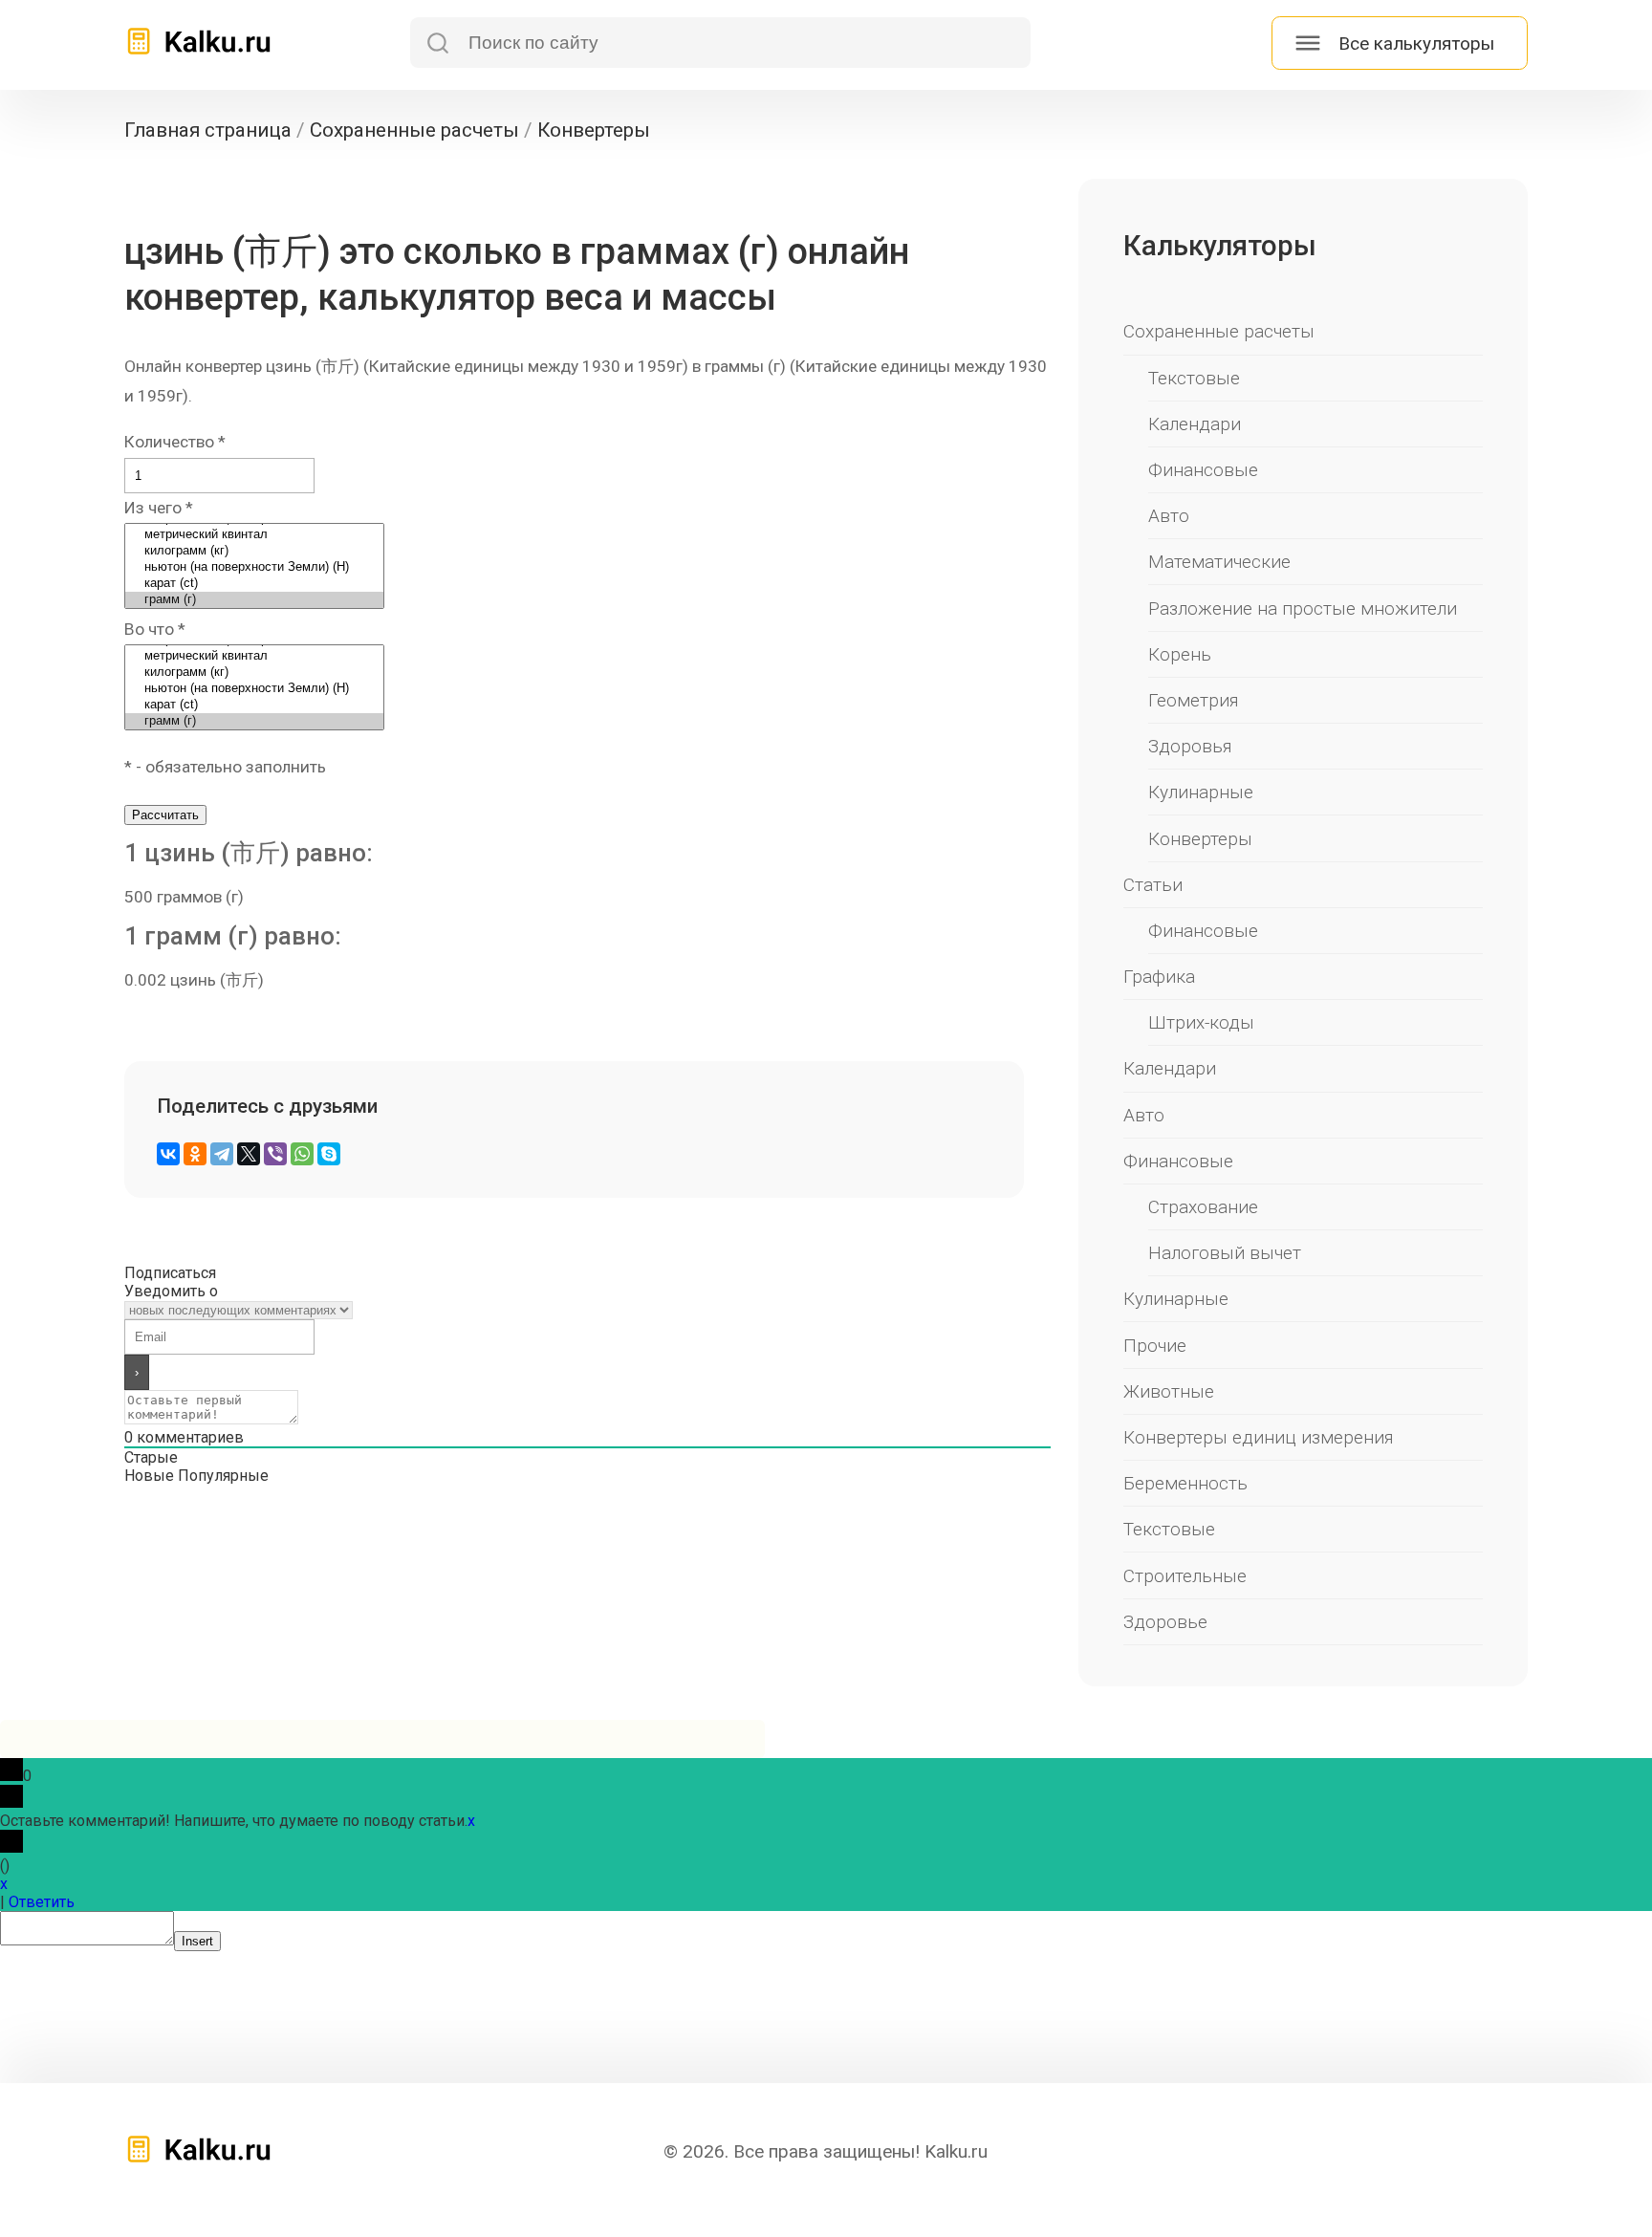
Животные (1169, 1391)
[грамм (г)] (254, 600)
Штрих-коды (1201, 1022)
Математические (1219, 562)
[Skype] (329, 1154)
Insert (197, 1941)
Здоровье (1165, 1622)
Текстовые (1194, 378)
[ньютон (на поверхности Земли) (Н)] (254, 567)
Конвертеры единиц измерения (1259, 1437)
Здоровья (1190, 746)
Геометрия (1194, 700)
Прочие (1155, 1346)
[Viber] (275, 1154)
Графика (1159, 977)
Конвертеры (1200, 839)
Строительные (1185, 1576)
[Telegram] (222, 1154)
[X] (249, 1154)
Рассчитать (165, 815)
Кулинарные (1201, 792)
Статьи (1153, 885)
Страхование (1203, 1207)
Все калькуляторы (1416, 43)
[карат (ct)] (254, 584)
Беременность (1185, 1483)
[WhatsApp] (302, 1154)
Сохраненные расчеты (1219, 331)
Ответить (42, 1902)
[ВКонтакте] (168, 1154)
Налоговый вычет (1225, 1253)
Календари (1195, 424)
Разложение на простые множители (1303, 608)
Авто (1169, 516)
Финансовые (1203, 470)
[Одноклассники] (195, 1154)
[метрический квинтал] (254, 535)
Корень (1180, 654)
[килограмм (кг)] (254, 551)
